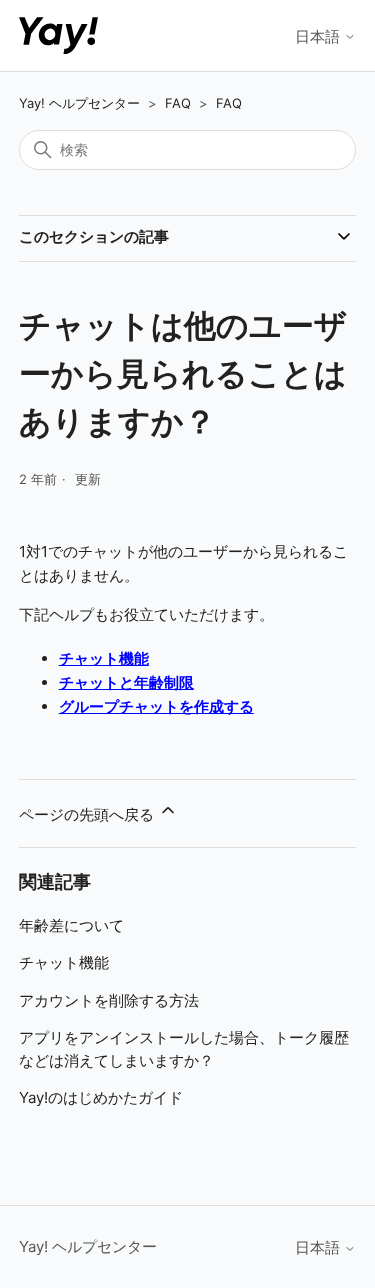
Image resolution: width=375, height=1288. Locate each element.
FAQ (178, 103)
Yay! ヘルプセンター (79, 103)
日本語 (319, 36)
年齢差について (71, 925)
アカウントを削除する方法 (109, 1000)
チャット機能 (64, 962)
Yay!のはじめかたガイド (101, 1097)
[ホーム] (58, 35)
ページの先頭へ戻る (88, 814)
